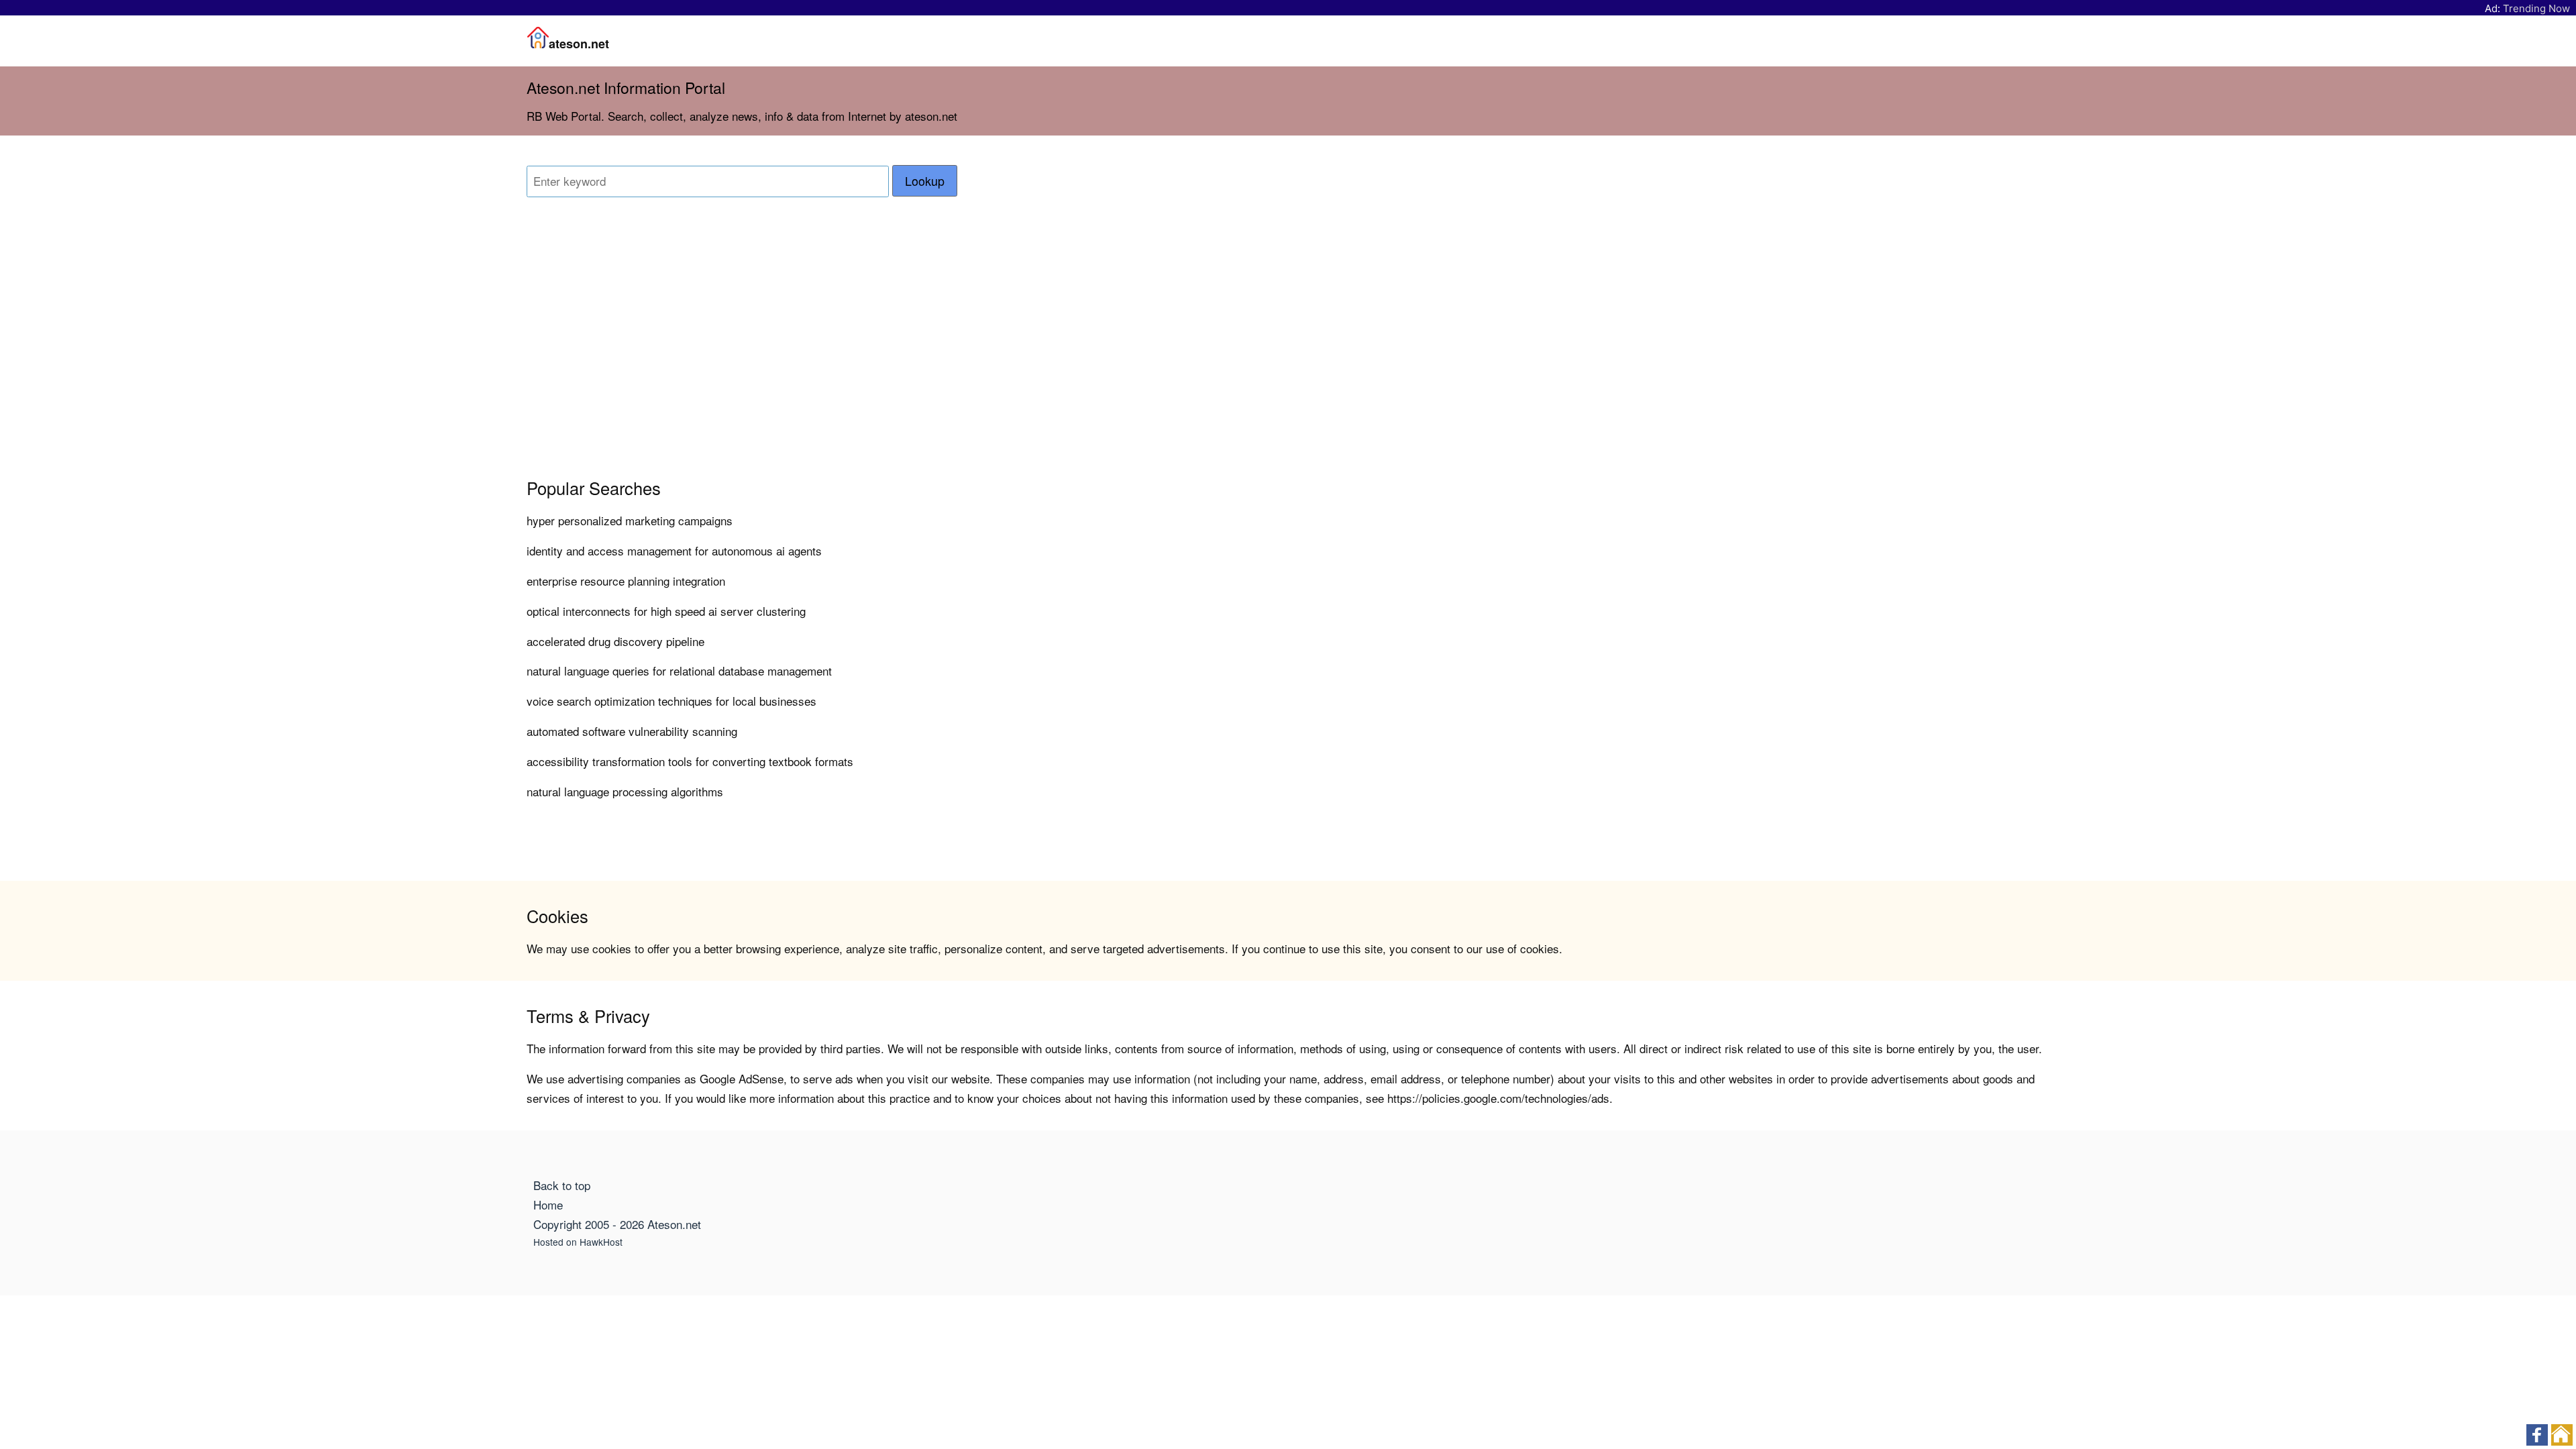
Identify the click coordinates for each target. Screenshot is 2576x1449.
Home (548, 1204)
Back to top (562, 1185)
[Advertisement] (1097, 357)
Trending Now (2536, 8)
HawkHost (601, 1242)
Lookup (925, 181)
